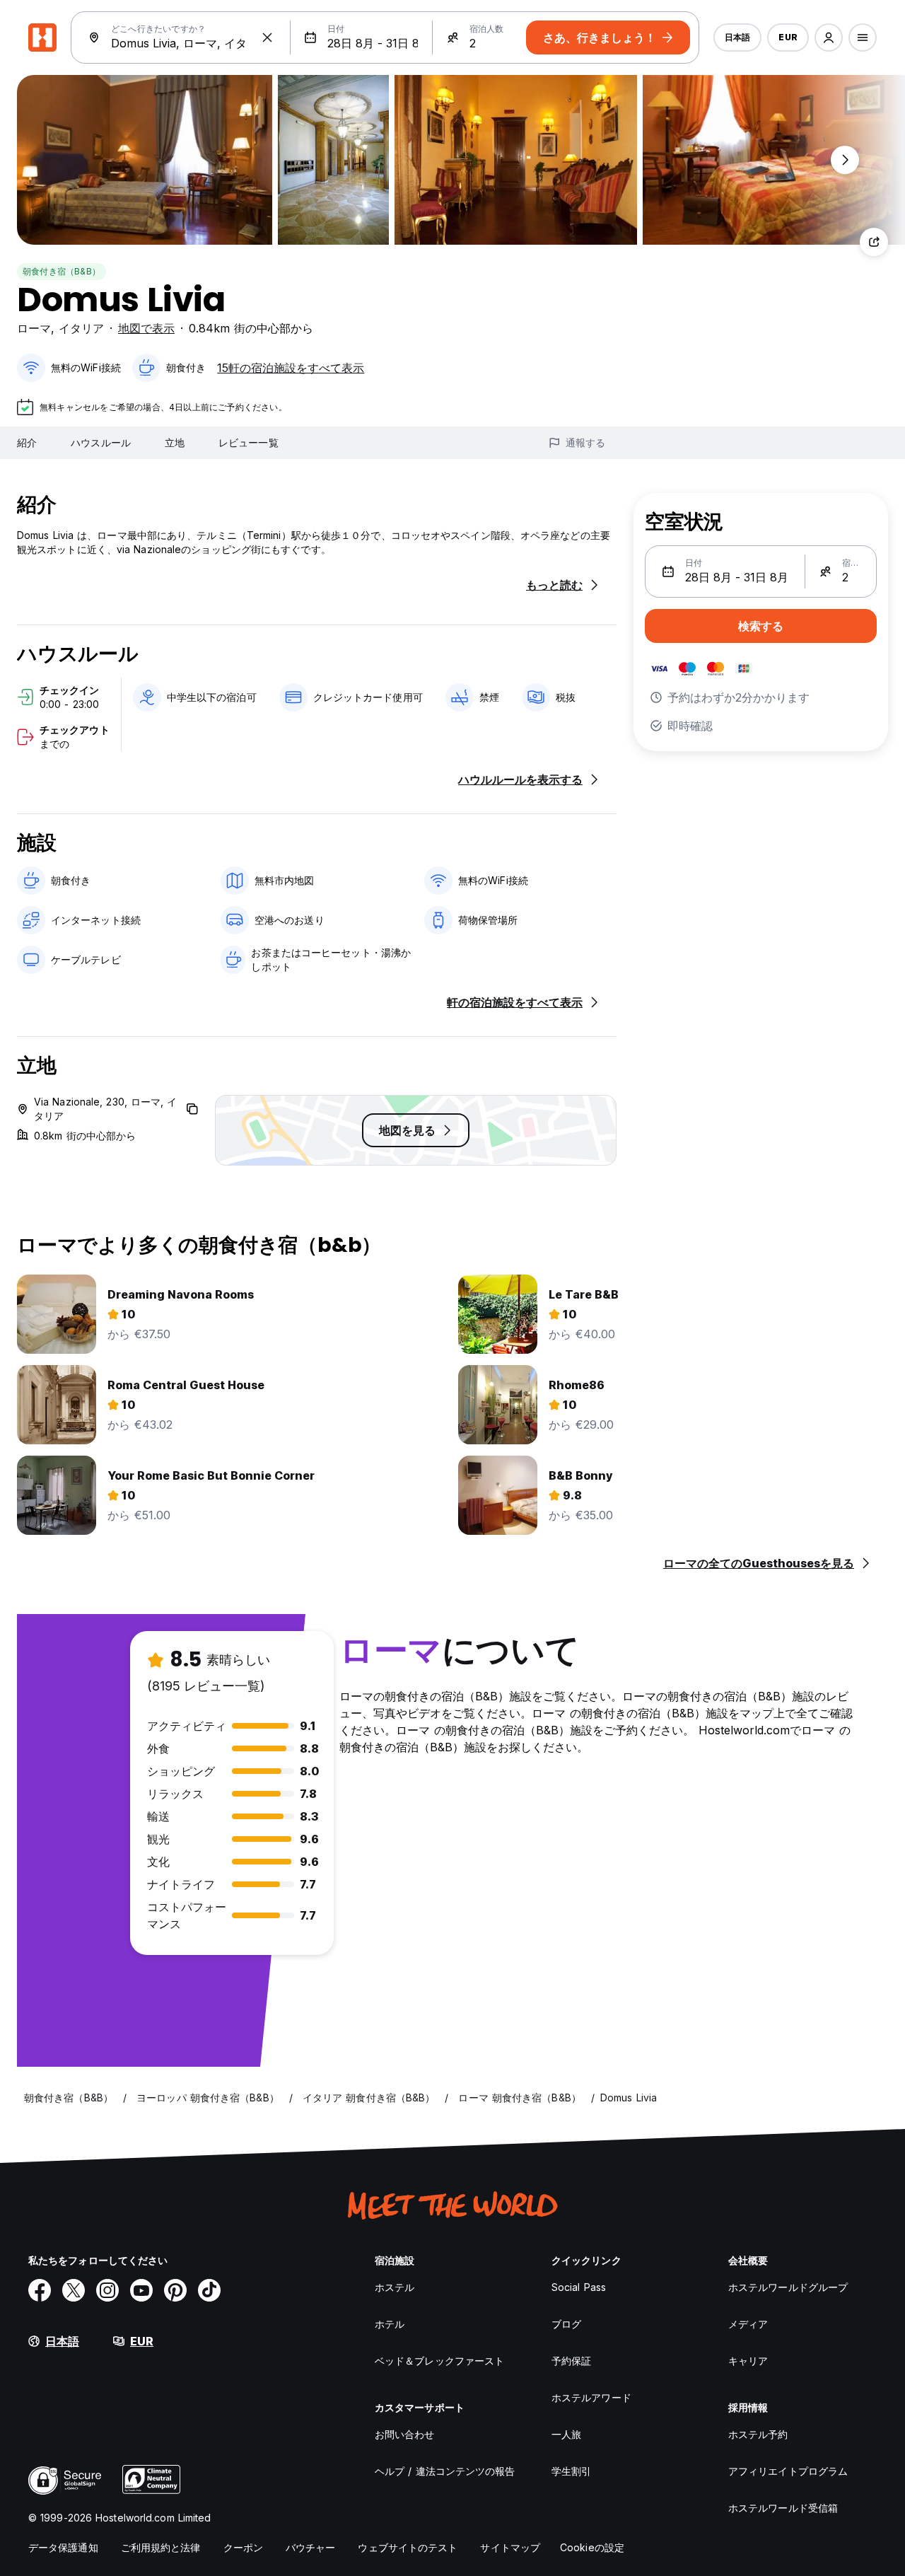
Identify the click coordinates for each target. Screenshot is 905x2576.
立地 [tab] (175, 442)
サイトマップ (510, 2547)
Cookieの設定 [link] (592, 2547)
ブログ (566, 2324)
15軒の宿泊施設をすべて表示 (291, 368)
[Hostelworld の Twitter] (74, 2290)
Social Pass (579, 2287)
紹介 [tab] (27, 442)
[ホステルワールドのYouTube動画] (141, 2290)
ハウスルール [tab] (101, 442)
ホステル (395, 2287)
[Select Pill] (829, 37)
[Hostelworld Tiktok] (209, 2290)
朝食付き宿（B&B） (62, 271)
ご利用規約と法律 (161, 2547)
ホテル (390, 2324)
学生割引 (571, 2471)
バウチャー (311, 2547)
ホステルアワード (591, 2397)
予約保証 (571, 2361)
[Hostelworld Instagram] (107, 2290)
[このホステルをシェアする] (874, 242)
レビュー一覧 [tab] (249, 442)
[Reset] (267, 37)
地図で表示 (146, 328)
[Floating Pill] (845, 160)
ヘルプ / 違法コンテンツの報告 (445, 2471)
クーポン (243, 2547)
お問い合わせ (405, 2434)
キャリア (748, 2361)
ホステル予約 (758, 2434)
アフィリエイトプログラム (788, 2471)
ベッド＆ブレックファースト (439, 2361)
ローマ (34, 328)
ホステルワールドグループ (788, 2287)
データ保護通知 (63, 2547)
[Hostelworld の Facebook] (40, 2290)
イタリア (81, 328)
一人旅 (566, 2434)
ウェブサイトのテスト (408, 2547)
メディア (748, 2324)
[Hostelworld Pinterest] (175, 2290)
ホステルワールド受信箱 (783, 2508)
